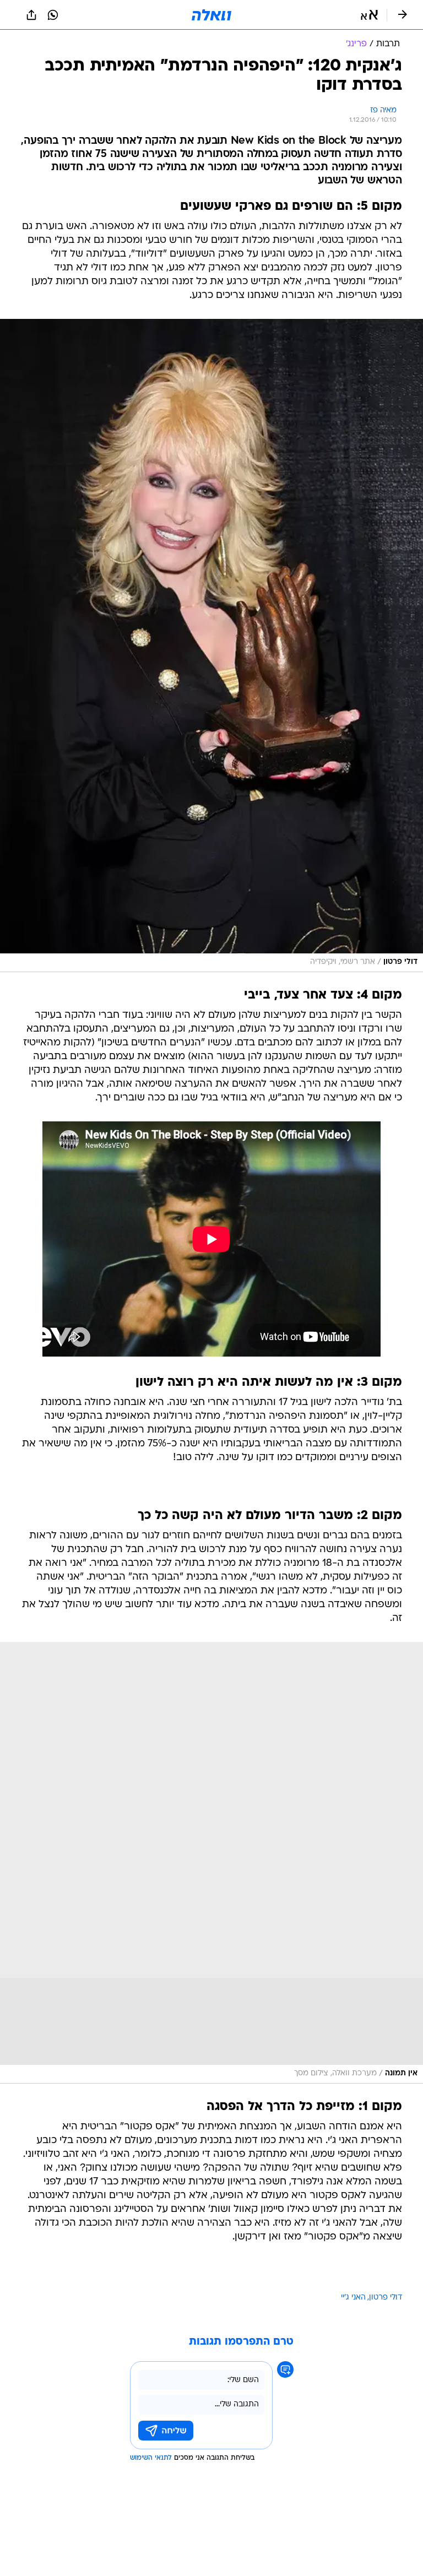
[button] (369, 15)
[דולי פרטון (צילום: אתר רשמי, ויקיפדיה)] (211, 646)
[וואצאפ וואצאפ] (53, 15)
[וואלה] (211, 15)
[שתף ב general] (31, 15)
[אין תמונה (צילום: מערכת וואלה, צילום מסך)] (211, 1863)
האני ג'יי (353, 2298)
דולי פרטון (386, 2298)
